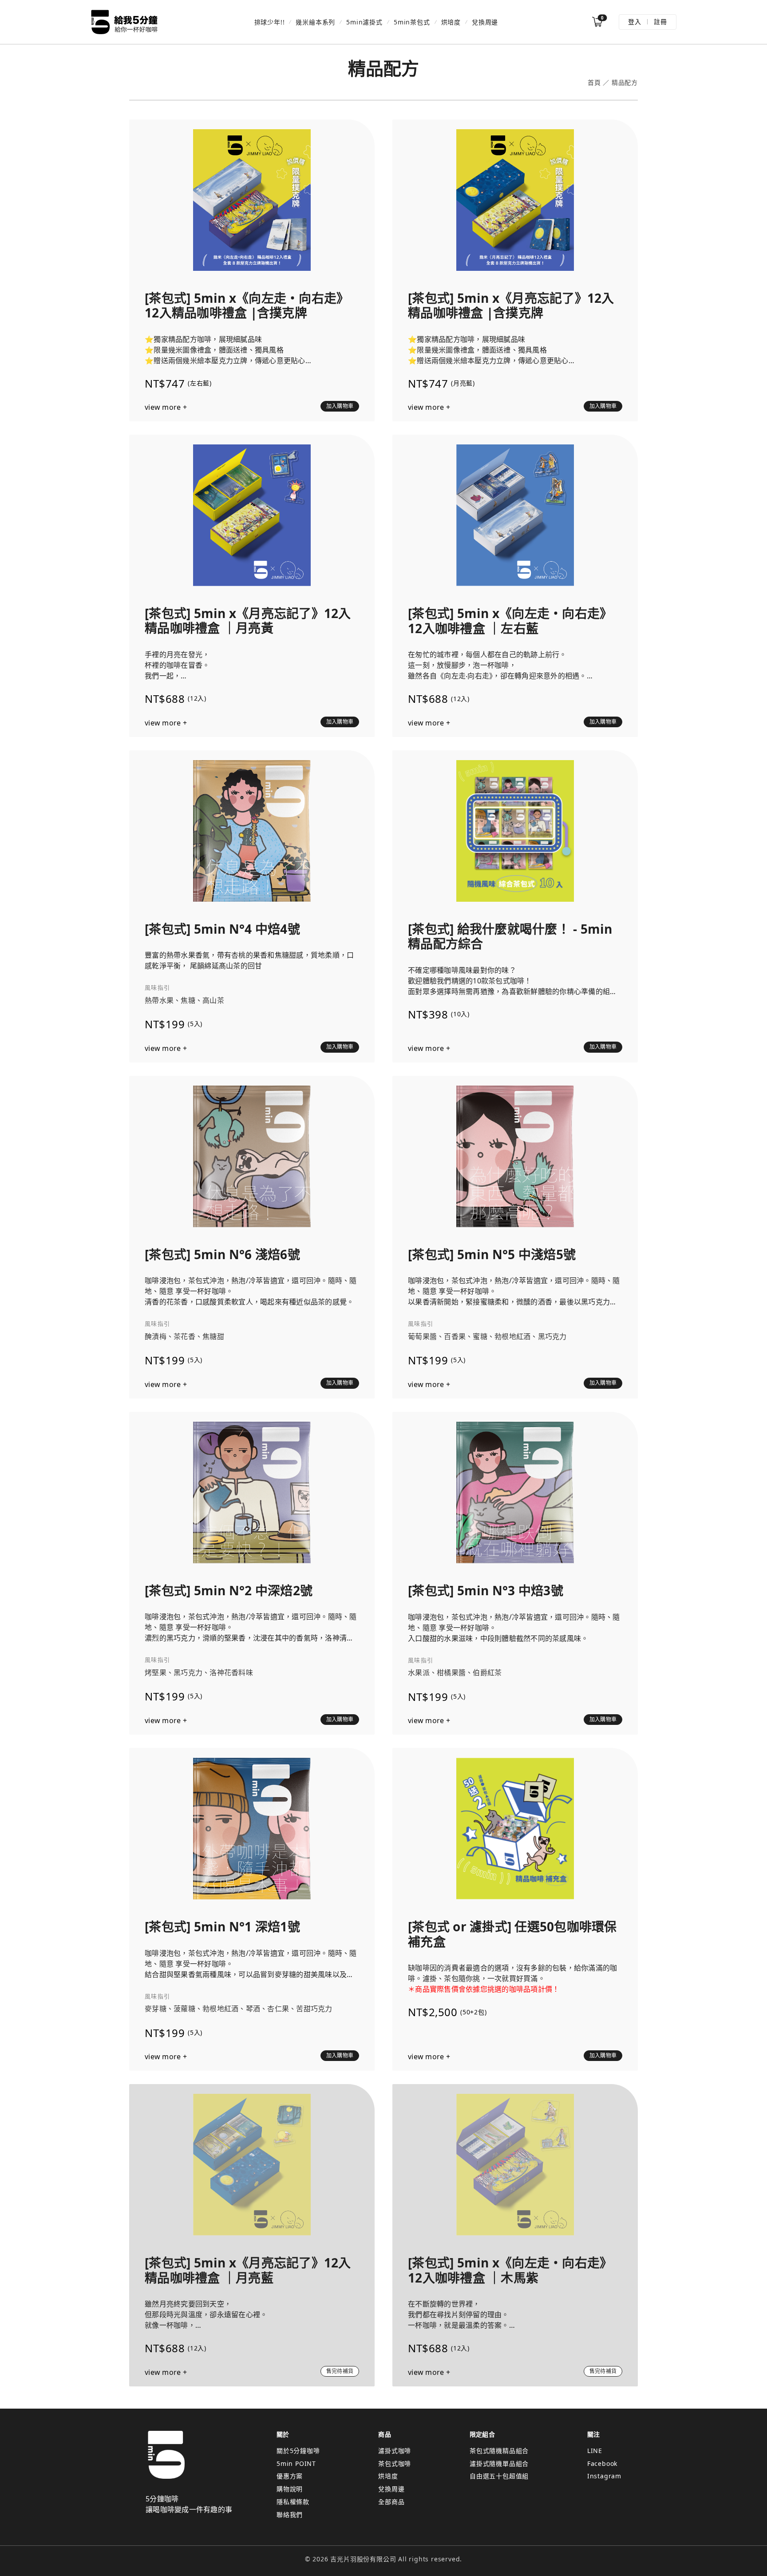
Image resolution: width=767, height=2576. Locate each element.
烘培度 (451, 22)
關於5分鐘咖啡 (298, 2451)
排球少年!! (270, 22)
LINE (595, 2451)
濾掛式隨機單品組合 (499, 2463)
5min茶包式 (412, 22)
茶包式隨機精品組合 (499, 2451)
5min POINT (296, 2463)
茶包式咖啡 (395, 2463)
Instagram (604, 2476)
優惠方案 (290, 2476)
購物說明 (290, 2489)
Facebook (602, 2463)
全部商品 (391, 2502)
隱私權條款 (293, 2502)
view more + (166, 407)
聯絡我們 (290, 2515)
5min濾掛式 (364, 22)
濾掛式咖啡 (395, 2451)
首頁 (594, 83)
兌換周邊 (485, 22)
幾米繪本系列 (315, 22)
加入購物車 (340, 406)
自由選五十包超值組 (499, 2476)
